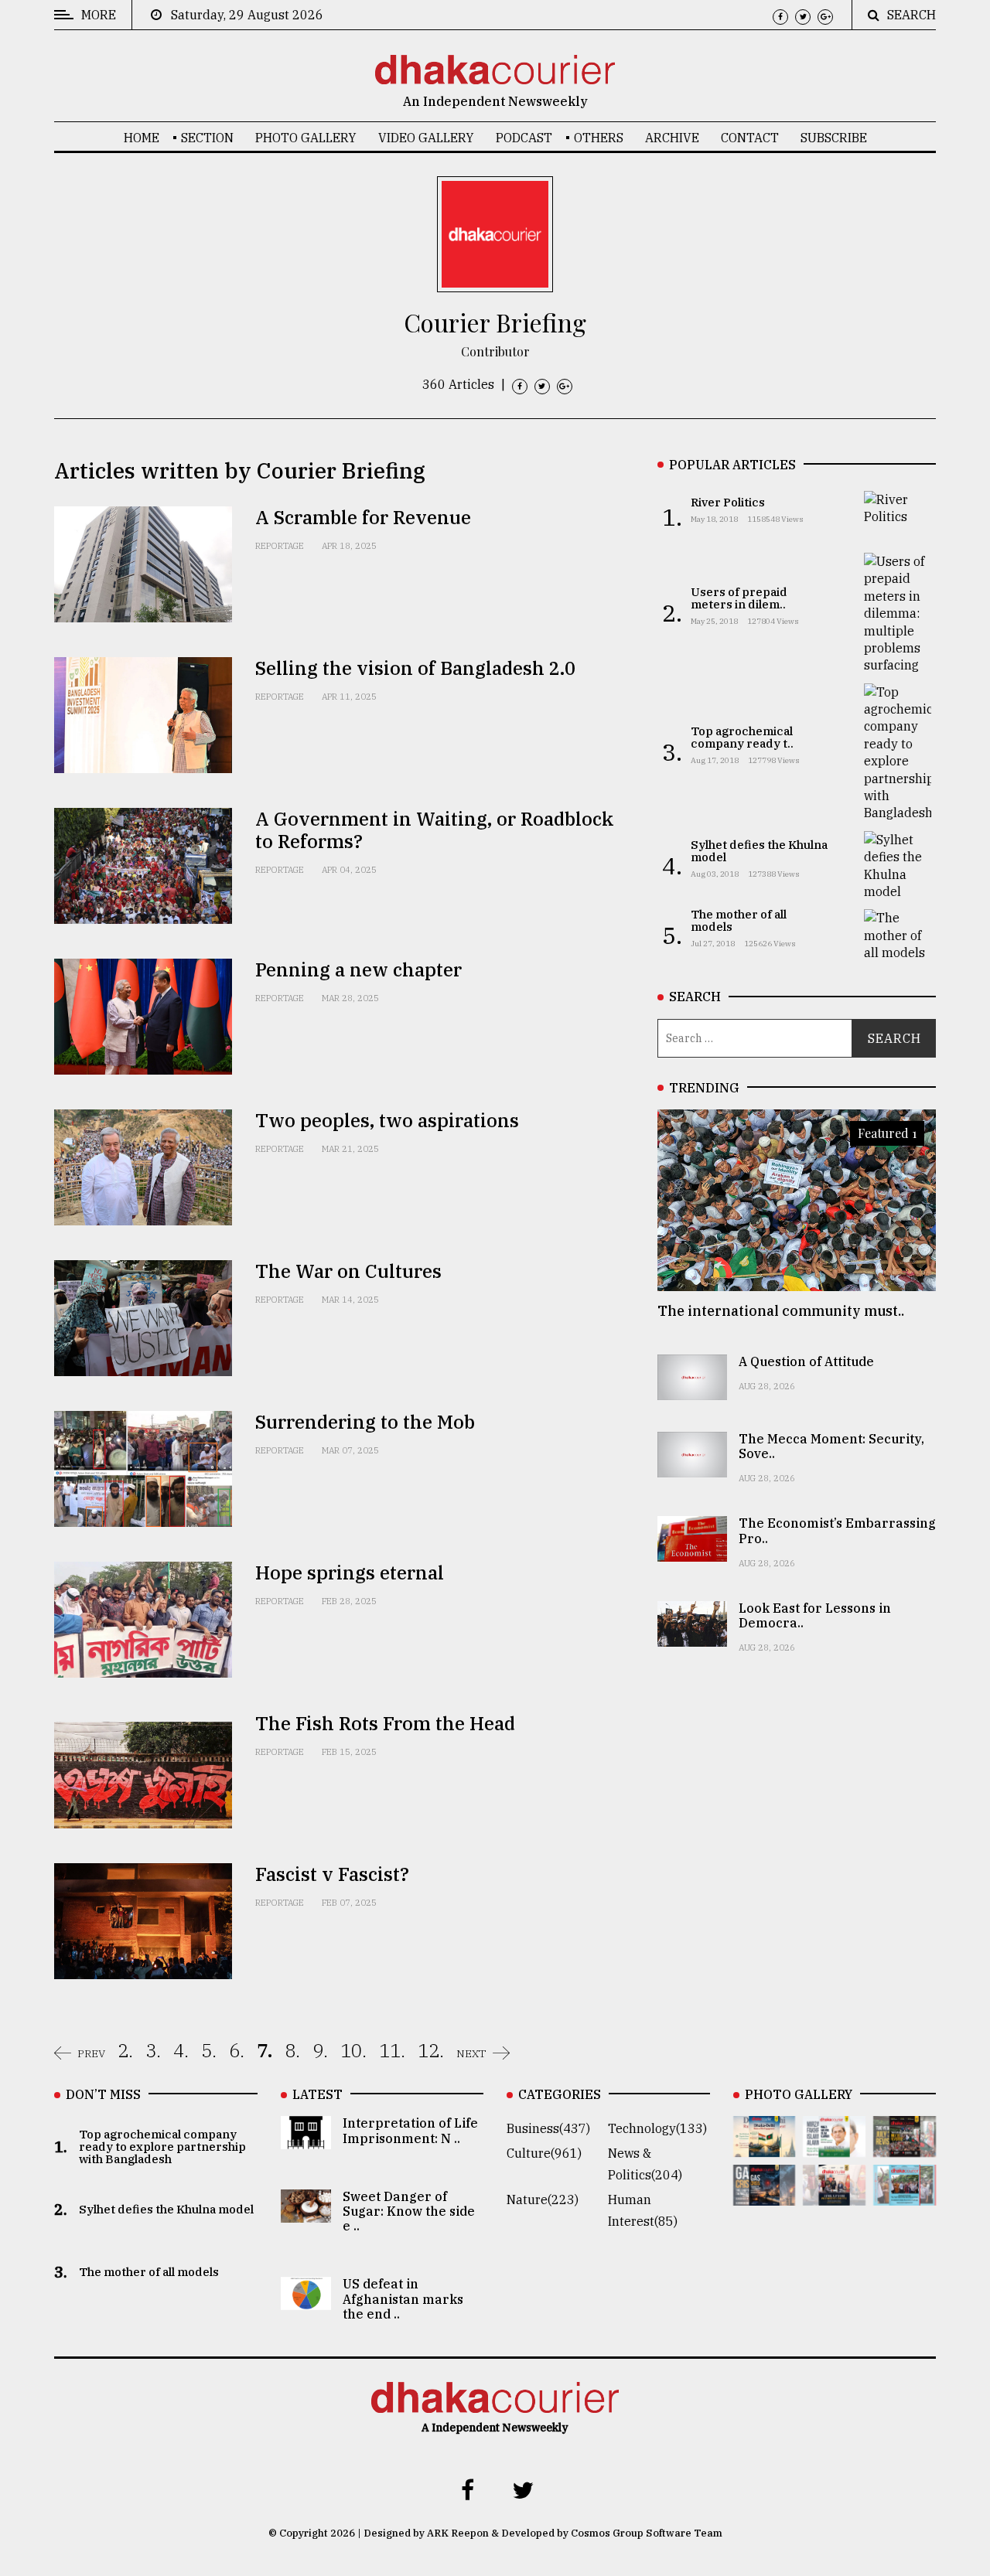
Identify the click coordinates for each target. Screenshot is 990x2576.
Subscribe (834, 138)
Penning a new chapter (358, 969)
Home (142, 138)
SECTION (207, 138)
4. (181, 2050)
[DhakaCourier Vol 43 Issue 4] (834, 2146)
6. (237, 2050)
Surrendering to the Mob (365, 1422)
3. (153, 2050)
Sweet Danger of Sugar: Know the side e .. (409, 2211)
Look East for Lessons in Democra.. (815, 1615)
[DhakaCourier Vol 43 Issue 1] (834, 2195)
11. (392, 2050)
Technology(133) (657, 2128)
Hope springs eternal (350, 1573)
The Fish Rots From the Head (385, 1723)
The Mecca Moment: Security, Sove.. (831, 1446)
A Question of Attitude (806, 1361)
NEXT (471, 2053)
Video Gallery (426, 138)
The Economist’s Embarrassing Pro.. (837, 1530)
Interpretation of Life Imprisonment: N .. (410, 2130)
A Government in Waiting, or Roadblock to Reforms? (435, 830)
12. (431, 2050)
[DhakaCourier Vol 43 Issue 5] (765, 2146)
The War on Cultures (348, 1271)
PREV (91, 2053)
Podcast (524, 138)
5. (209, 2050)
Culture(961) (544, 2153)
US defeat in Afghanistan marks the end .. (403, 2298)
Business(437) (548, 2128)
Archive (672, 138)
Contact (750, 138)
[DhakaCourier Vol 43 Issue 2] (765, 2195)
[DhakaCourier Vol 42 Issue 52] (905, 2195)
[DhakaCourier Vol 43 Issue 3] (905, 2146)
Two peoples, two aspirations (387, 1120)
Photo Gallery (306, 138)
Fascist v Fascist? (332, 1874)
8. (292, 2050)
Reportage (280, 546)
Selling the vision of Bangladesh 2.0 (415, 668)
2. (125, 2050)
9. (320, 2050)
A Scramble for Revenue (363, 517)
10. (353, 2050)
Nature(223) (543, 2199)
